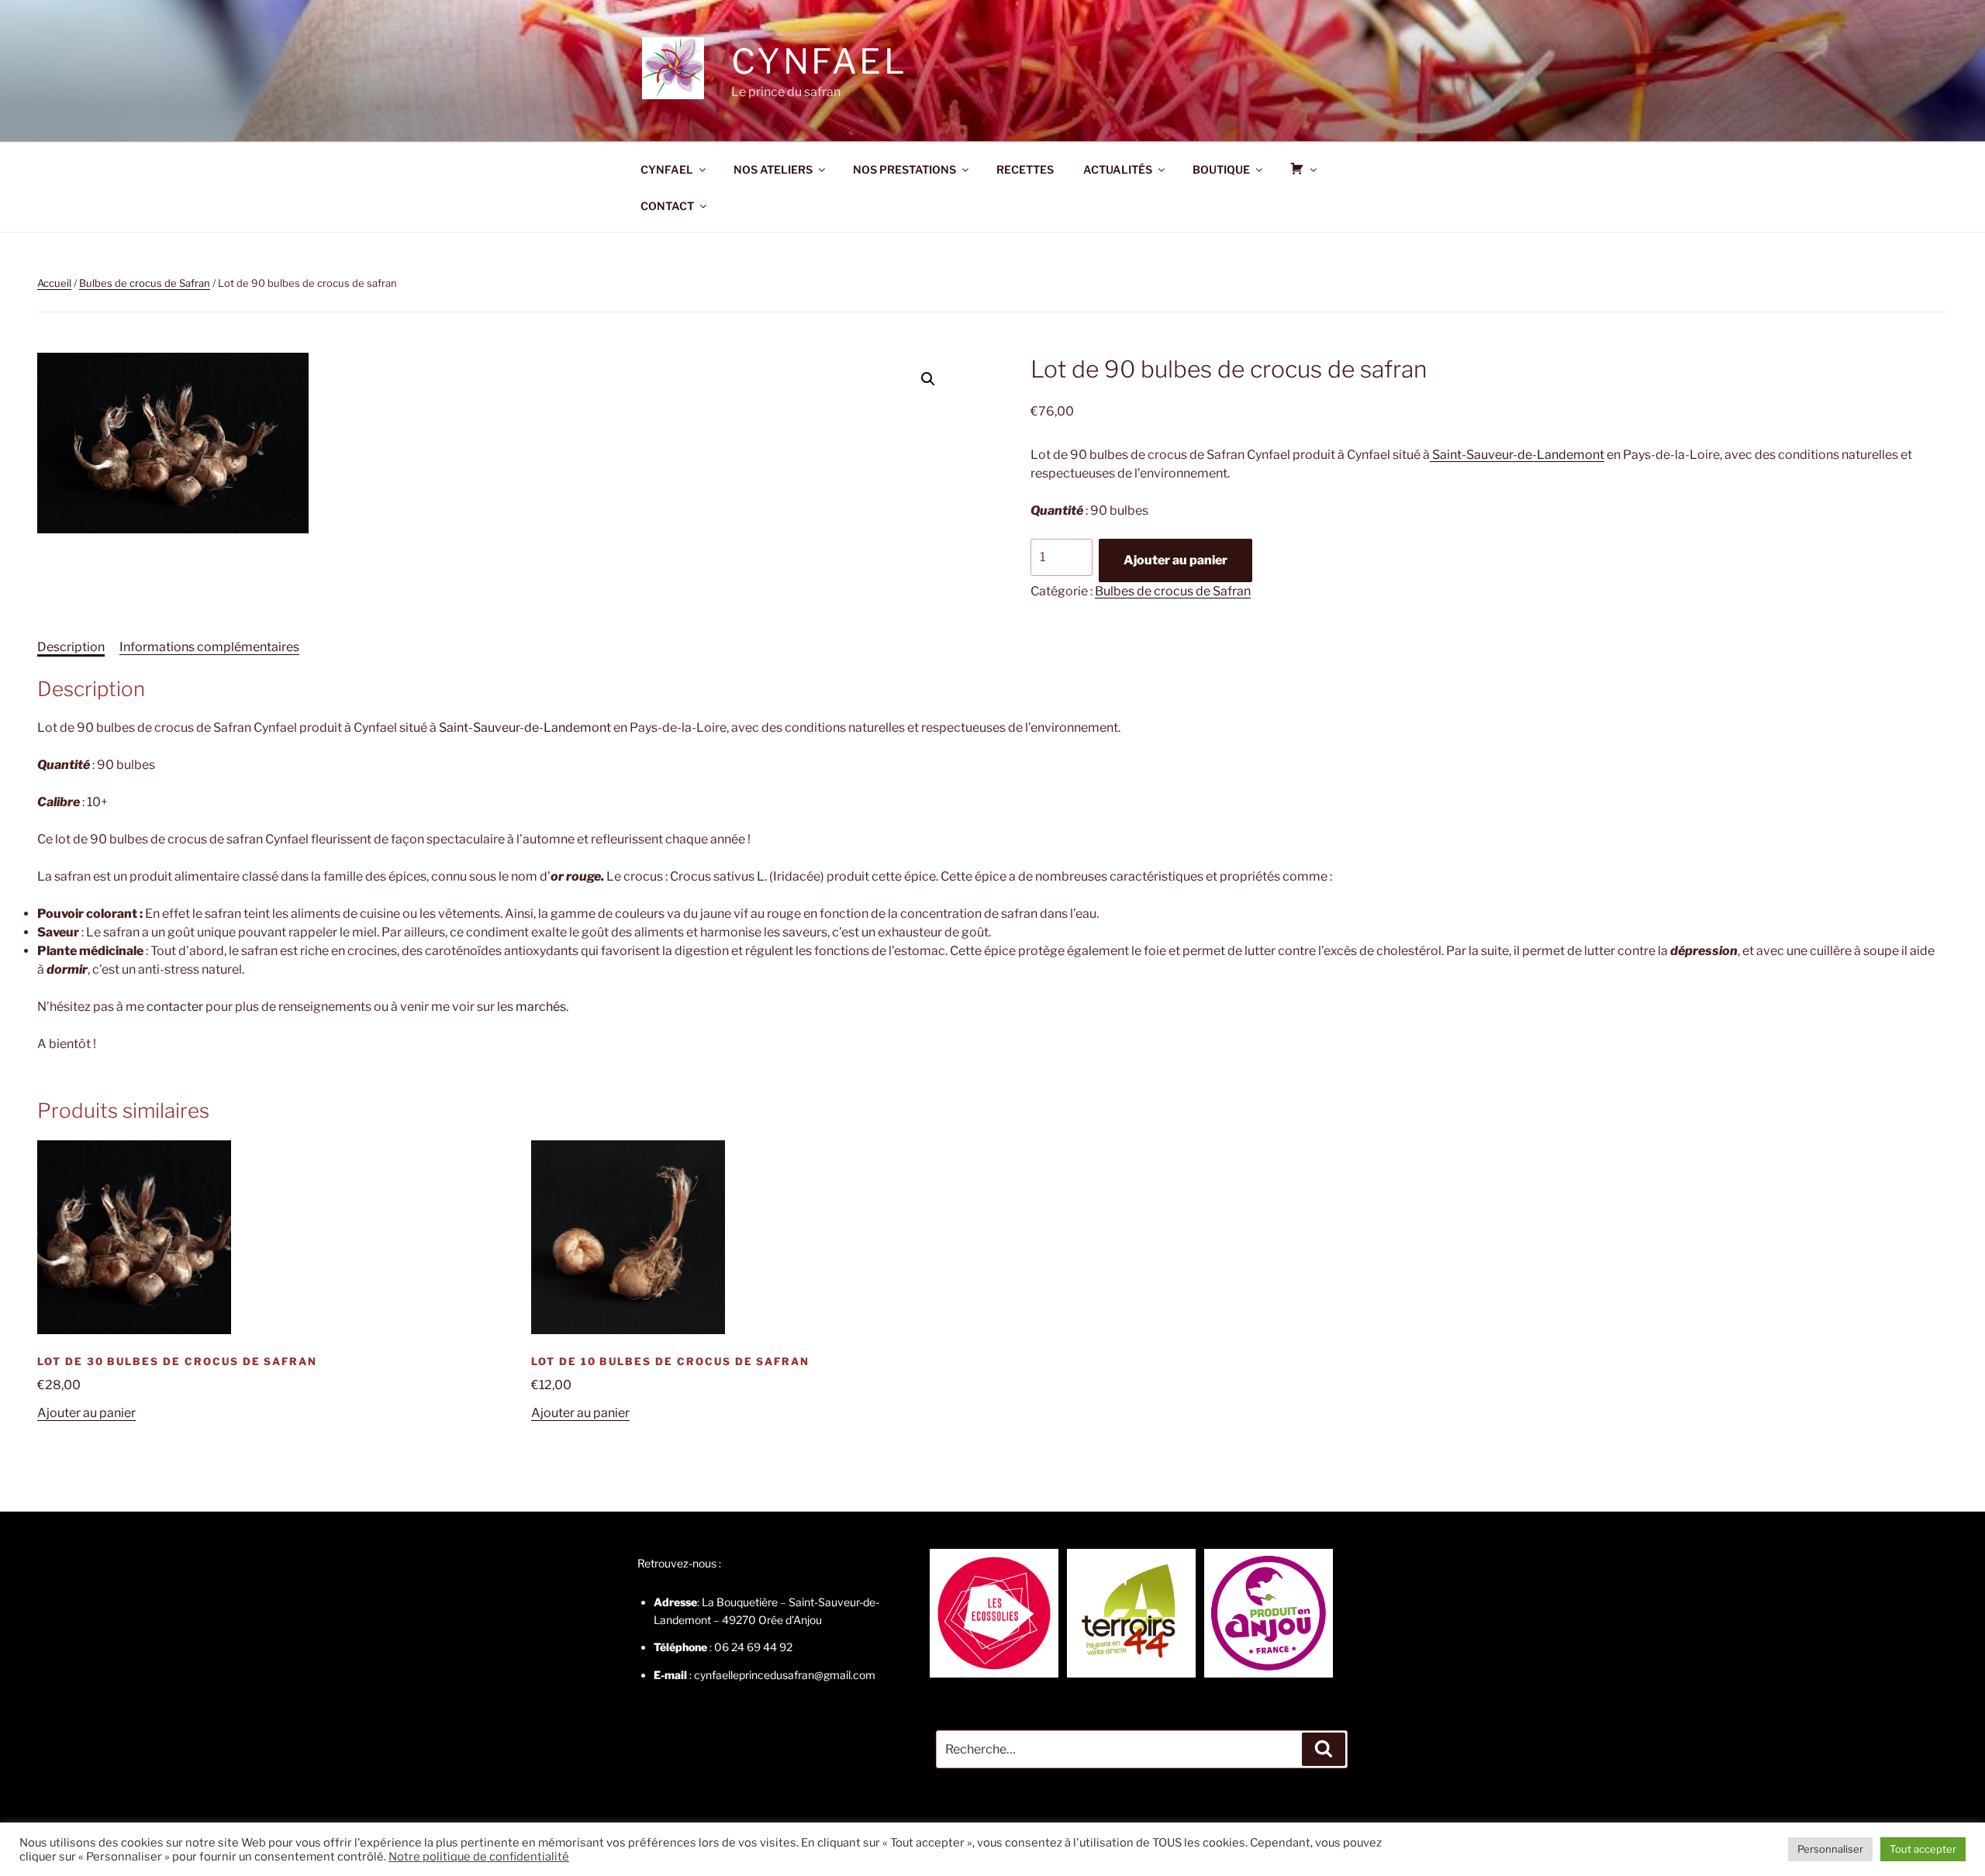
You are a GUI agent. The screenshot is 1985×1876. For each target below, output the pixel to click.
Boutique (1221, 169)
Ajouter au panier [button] (86, 1413)
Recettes (1025, 169)
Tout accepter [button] (1923, 1849)
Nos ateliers (773, 169)
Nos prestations (904, 169)
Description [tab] (71, 647)
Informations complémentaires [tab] (209, 647)
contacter (175, 1007)
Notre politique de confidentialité (479, 1857)
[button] (928, 379)
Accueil (54, 283)
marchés (541, 1007)
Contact (667, 206)
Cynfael (819, 61)
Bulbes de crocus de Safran (145, 283)
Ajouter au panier (1175, 560)
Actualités (1118, 169)
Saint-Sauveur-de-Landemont (1517, 455)
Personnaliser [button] (1830, 1849)
